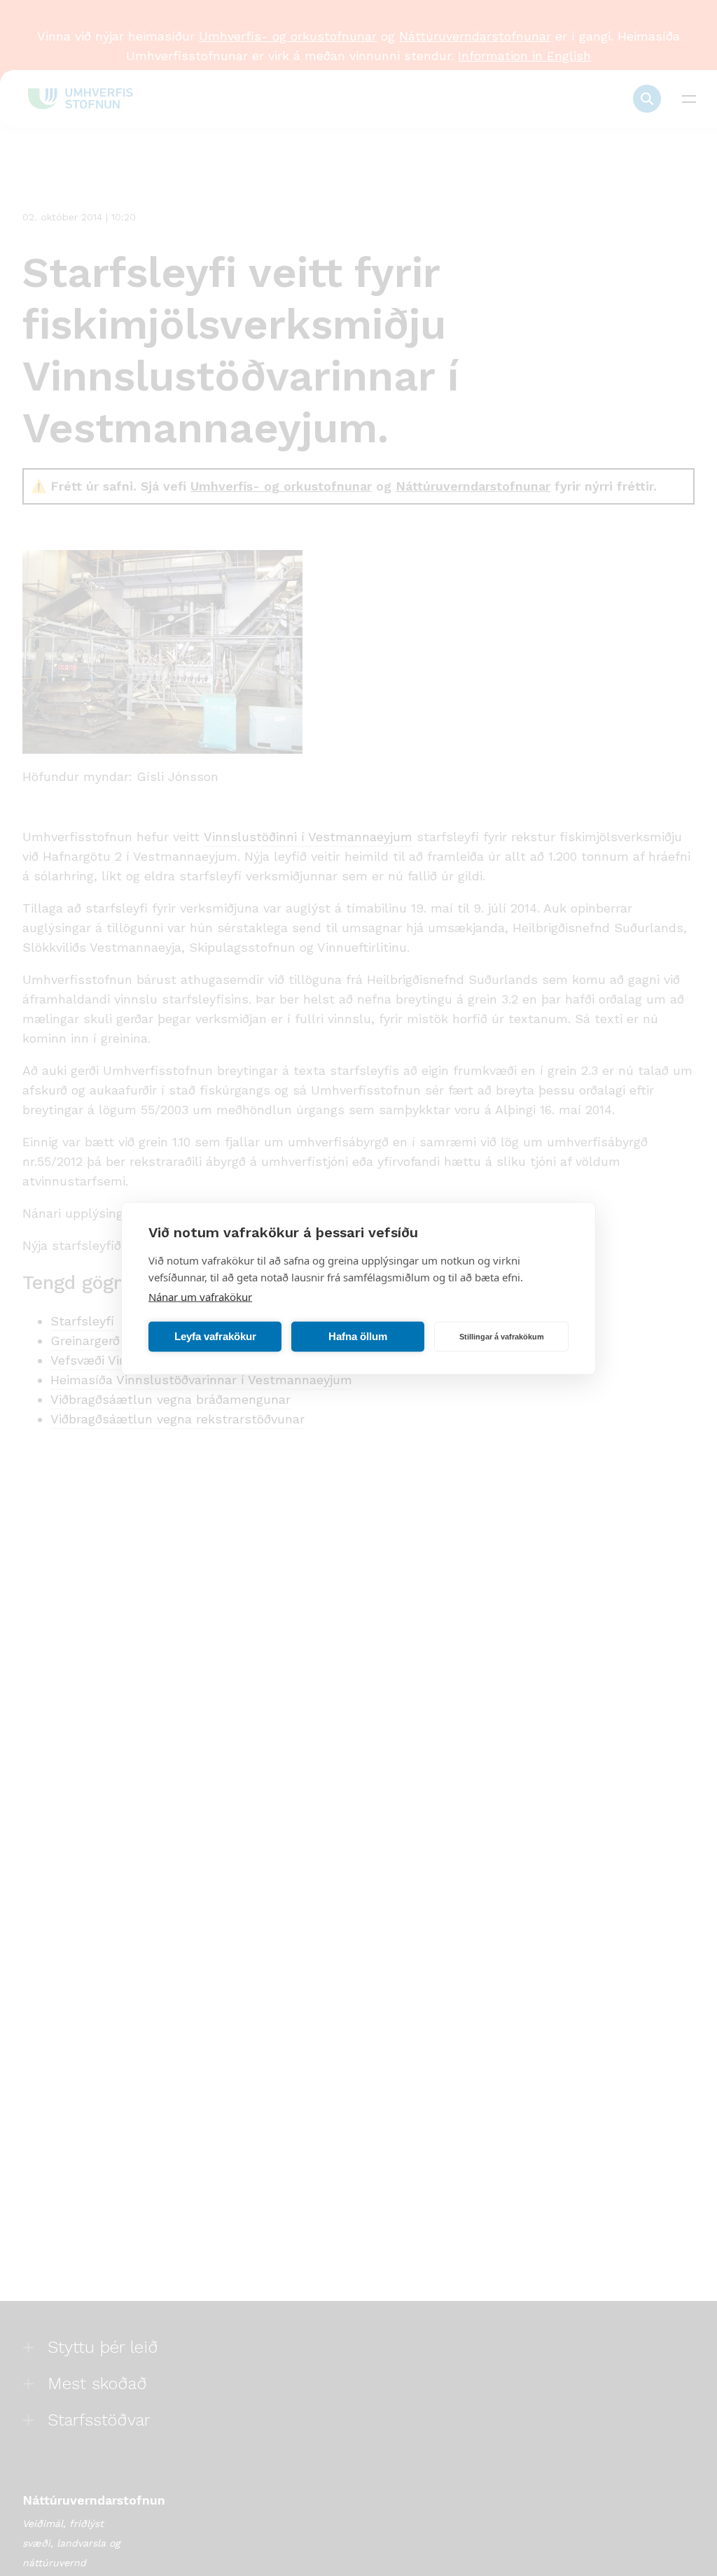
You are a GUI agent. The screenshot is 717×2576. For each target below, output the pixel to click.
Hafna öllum (358, 1336)
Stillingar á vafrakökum (502, 1337)
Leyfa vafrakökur (215, 1336)
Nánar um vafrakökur (200, 1296)
